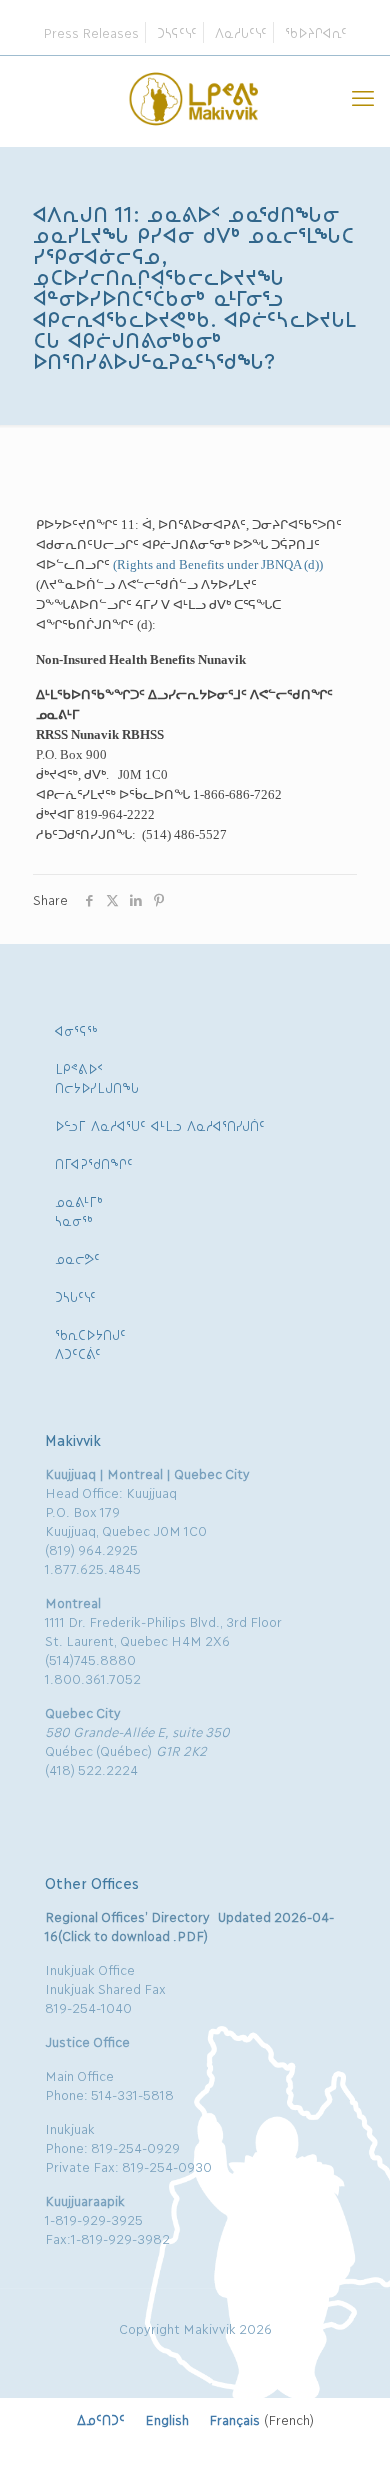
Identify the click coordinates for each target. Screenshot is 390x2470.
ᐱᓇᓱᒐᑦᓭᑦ (241, 32)
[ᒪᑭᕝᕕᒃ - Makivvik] (195, 96)
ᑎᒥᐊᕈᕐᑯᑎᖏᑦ (94, 1163)
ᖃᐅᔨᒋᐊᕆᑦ (316, 32)
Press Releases (91, 32)
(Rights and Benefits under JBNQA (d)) (218, 564)
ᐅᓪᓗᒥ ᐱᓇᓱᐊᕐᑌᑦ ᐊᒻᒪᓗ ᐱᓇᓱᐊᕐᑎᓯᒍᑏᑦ (160, 1125)
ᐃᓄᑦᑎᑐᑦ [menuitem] (101, 2419)
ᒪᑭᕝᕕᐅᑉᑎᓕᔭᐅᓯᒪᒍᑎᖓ (97, 1077)
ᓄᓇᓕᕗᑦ (77, 1258)
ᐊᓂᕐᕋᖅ (76, 1030)
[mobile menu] (363, 96)
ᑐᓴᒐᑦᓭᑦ (75, 1296)
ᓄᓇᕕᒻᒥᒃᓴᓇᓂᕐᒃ (79, 1210)
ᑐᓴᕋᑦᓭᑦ (177, 32)
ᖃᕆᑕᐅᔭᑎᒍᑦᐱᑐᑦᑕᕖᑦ (90, 1343)
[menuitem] (101, 2419)
